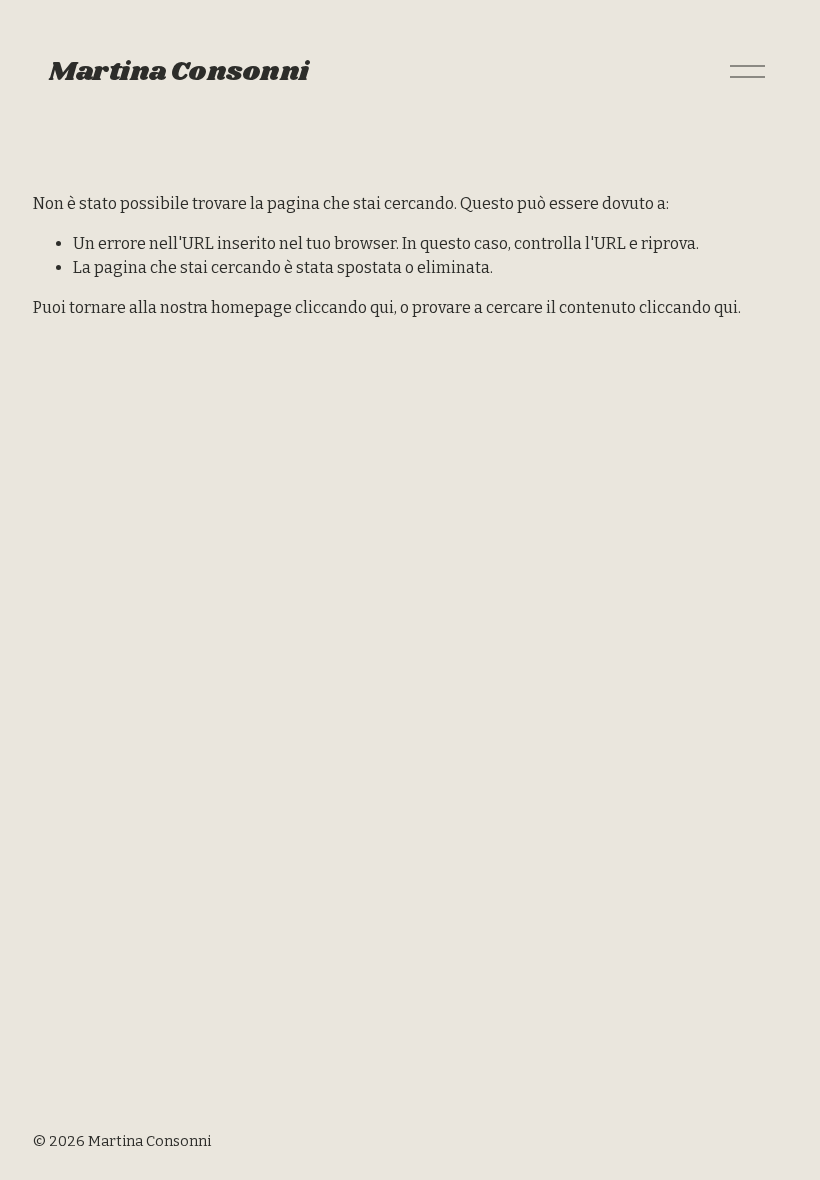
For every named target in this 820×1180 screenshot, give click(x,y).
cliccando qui (344, 307)
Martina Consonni (178, 72)
